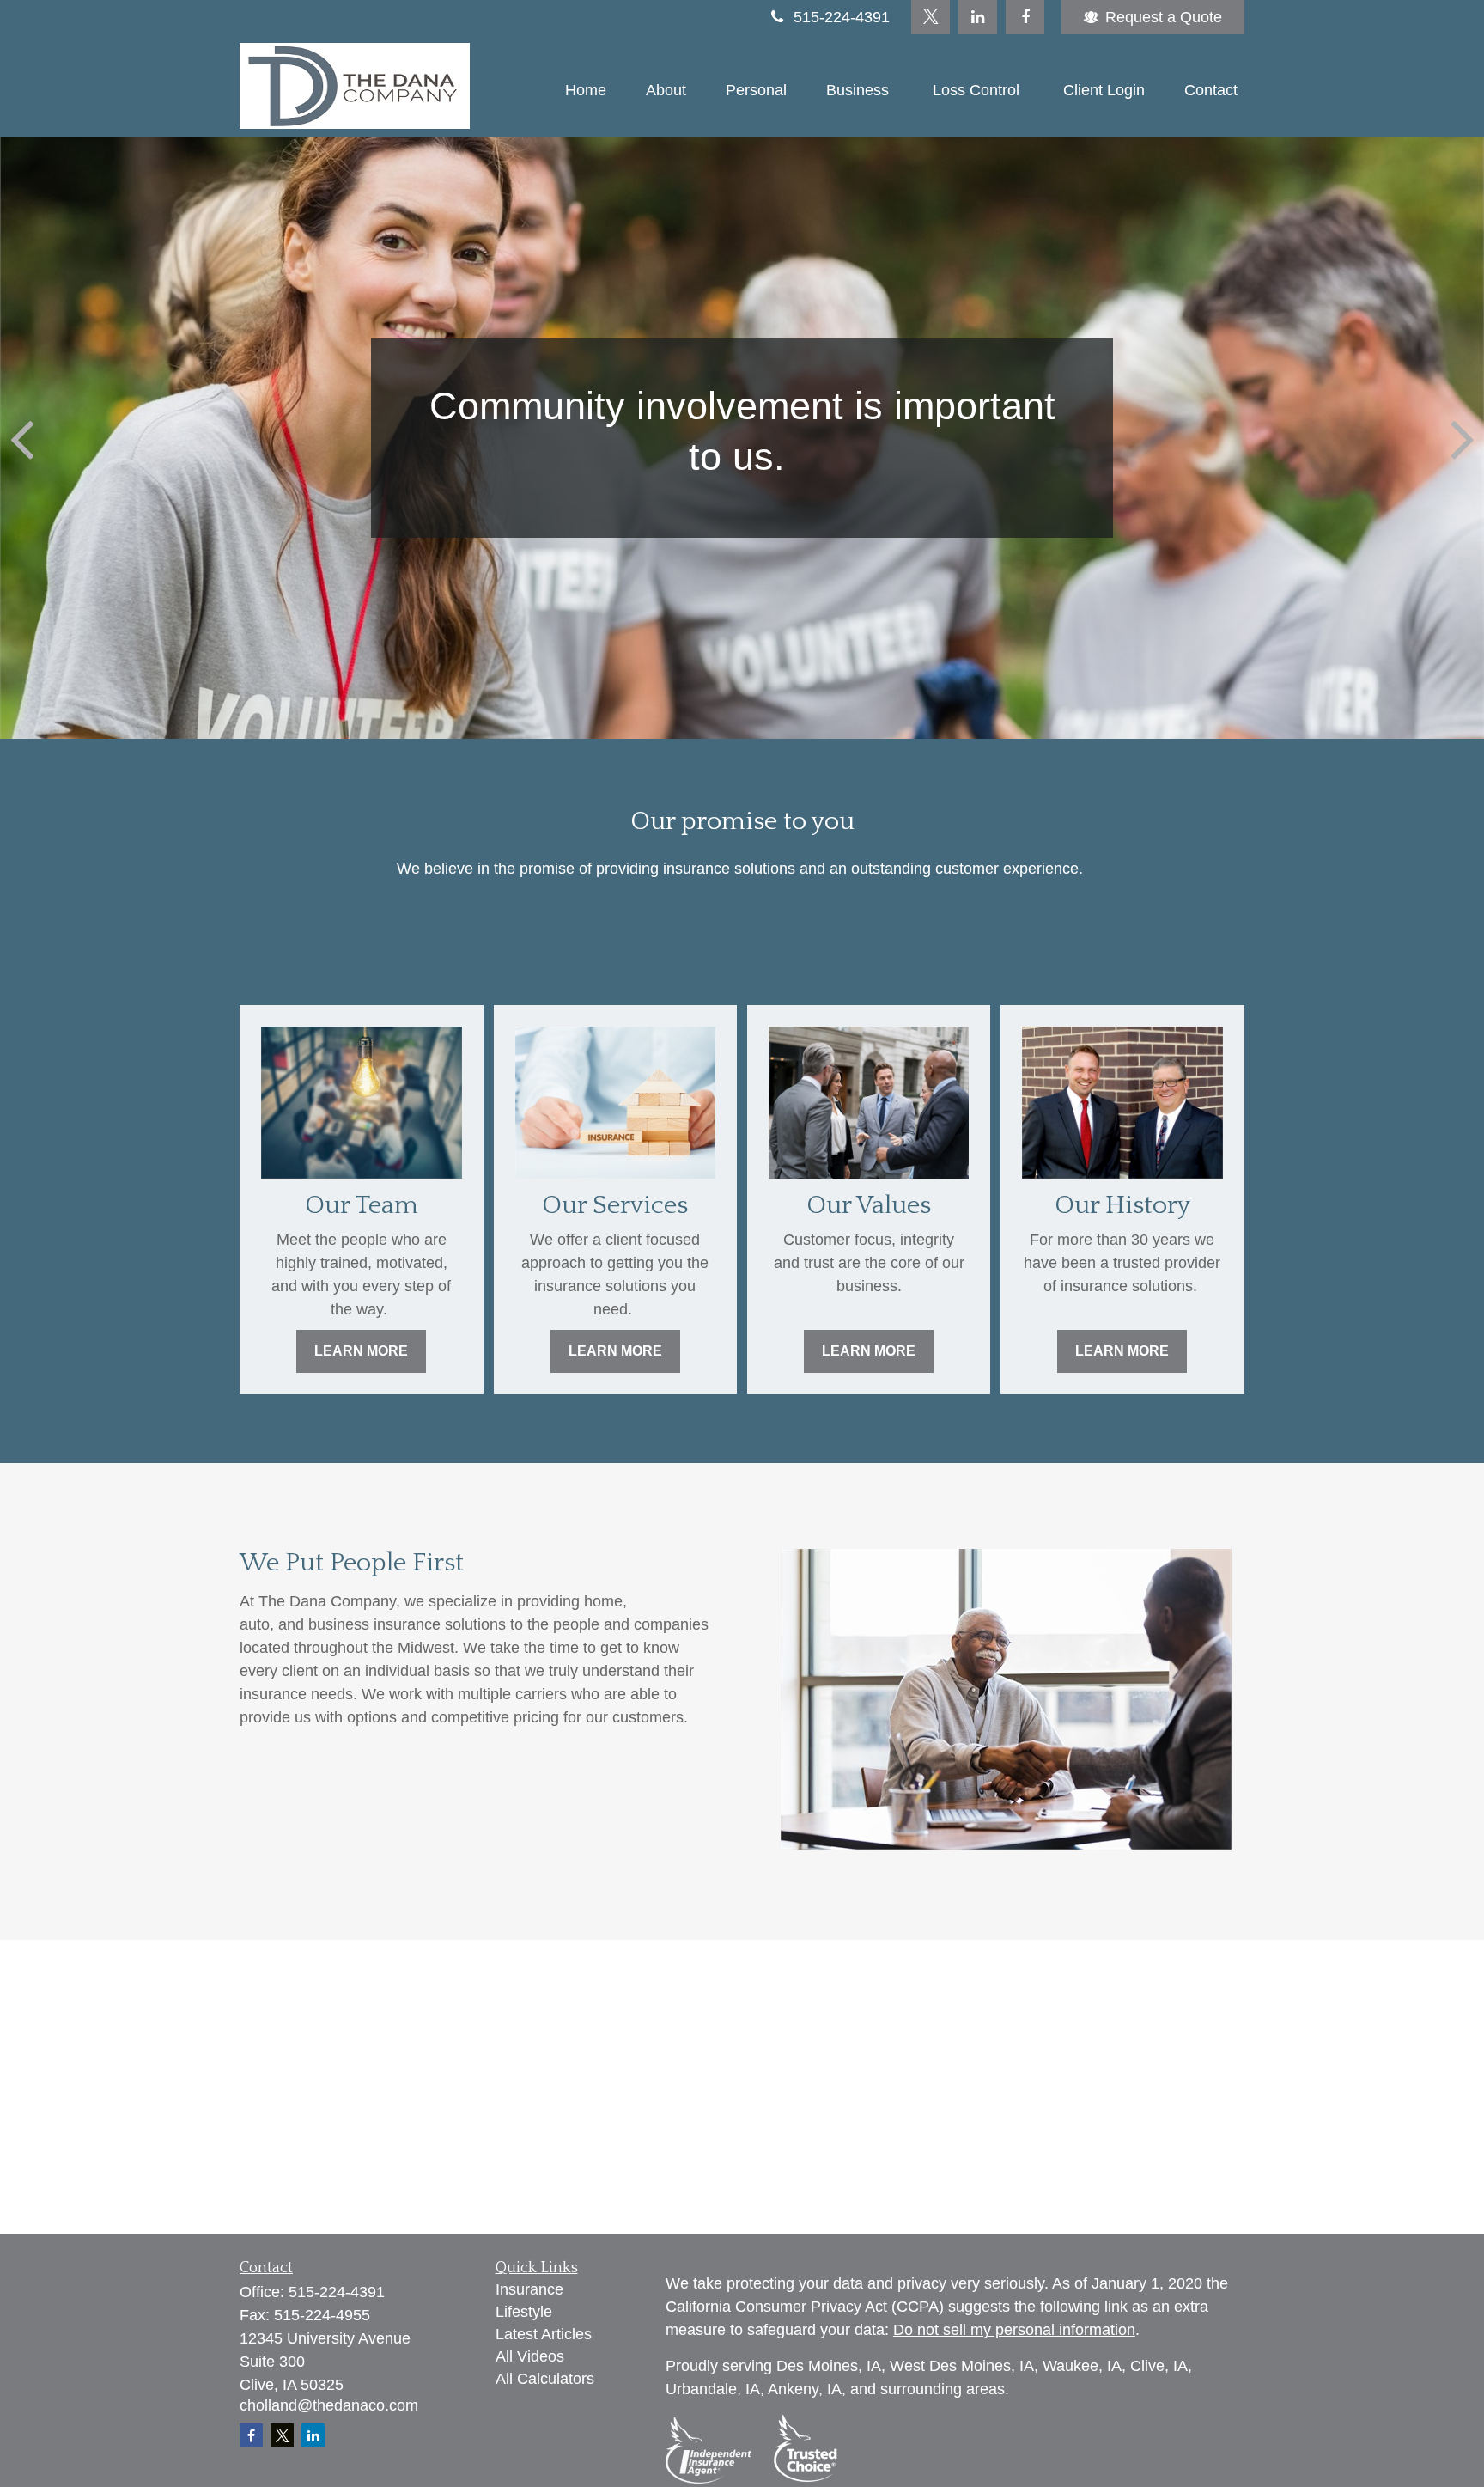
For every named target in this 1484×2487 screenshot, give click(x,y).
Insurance (529, 2289)
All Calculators (545, 2379)
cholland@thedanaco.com (329, 2405)
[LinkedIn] (978, 17)
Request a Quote (1164, 17)
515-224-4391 (842, 17)
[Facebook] (1025, 17)
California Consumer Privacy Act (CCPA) (805, 2307)
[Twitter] (931, 17)
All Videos (530, 2356)
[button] (586, 90)
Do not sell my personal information (1014, 2330)
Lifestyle (524, 2312)
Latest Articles (544, 2334)
